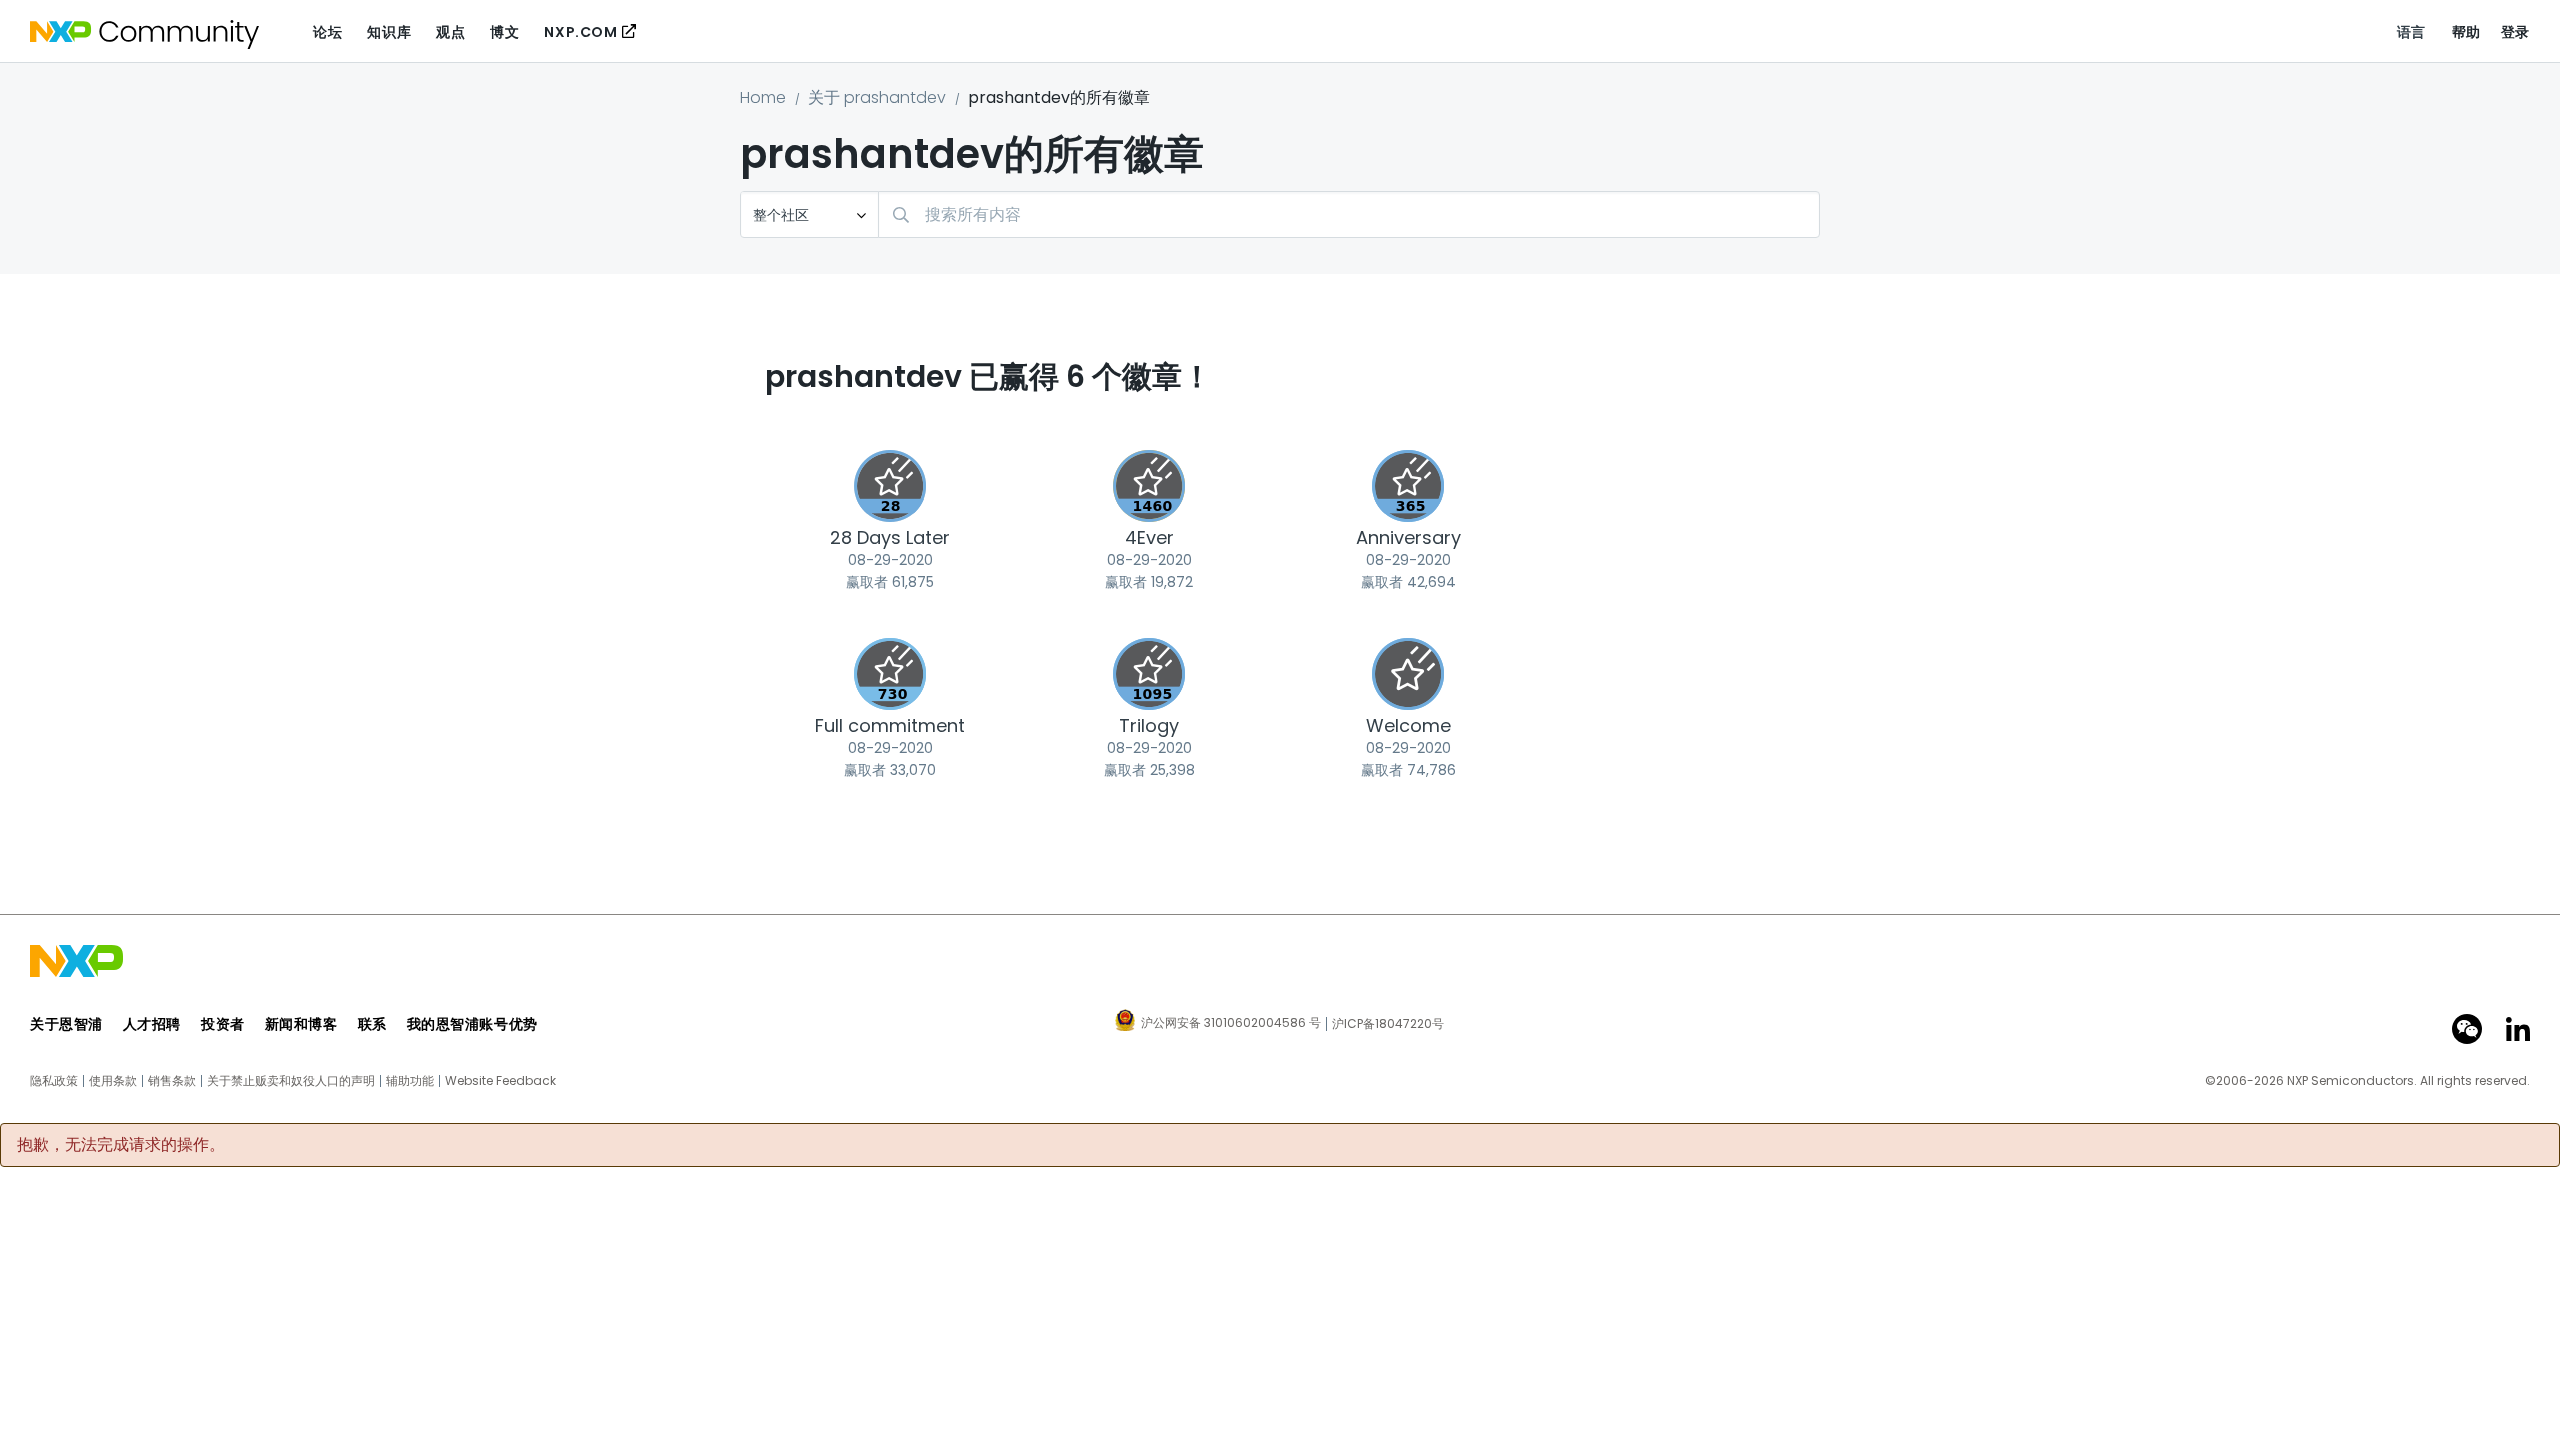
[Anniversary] (1408, 486)
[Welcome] (1408, 674)
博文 (504, 32)
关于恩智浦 (66, 1024)
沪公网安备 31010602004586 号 (1231, 1024)
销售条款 (172, 1081)
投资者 (223, 1024)
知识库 (389, 32)
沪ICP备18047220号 (1388, 1024)
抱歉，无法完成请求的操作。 (121, 1145)
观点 (450, 32)
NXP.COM (580, 32)
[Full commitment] (890, 674)
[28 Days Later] (890, 486)
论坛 (327, 32)
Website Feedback (500, 1081)
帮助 (2466, 32)
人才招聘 (152, 1024)
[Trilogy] (1149, 674)
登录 (2515, 32)
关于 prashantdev (877, 97)
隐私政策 (54, 1081)
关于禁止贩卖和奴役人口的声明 (291, 1081)
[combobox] (1349, 214)
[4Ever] (1149, 486)
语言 (2411, 32)
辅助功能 (410, 1081)
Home (763, 97)
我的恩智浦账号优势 (472, 1024)
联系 (372, 1024)
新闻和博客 (301, 1024)
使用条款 (113, 1081)
